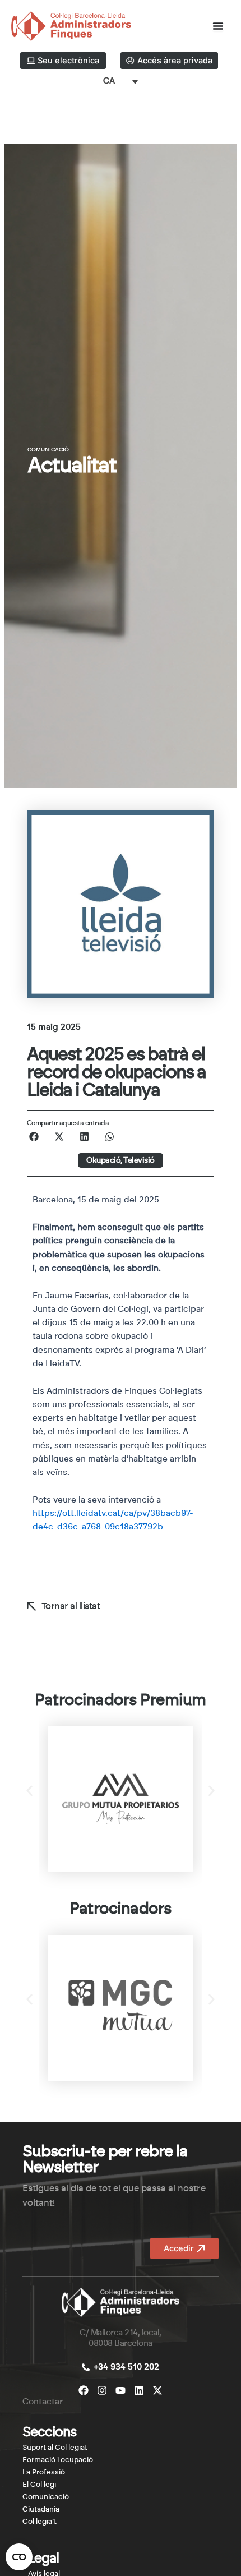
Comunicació (46, 2497)
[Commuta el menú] (218, 26)
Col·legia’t (40, 2522)
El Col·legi (39, 2485)
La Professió (44, 2473)
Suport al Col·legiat (55, 2448)
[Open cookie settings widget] (19, 2557)
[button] (34, 1137)
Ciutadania (41, 2510)
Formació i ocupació (58, 2460)
